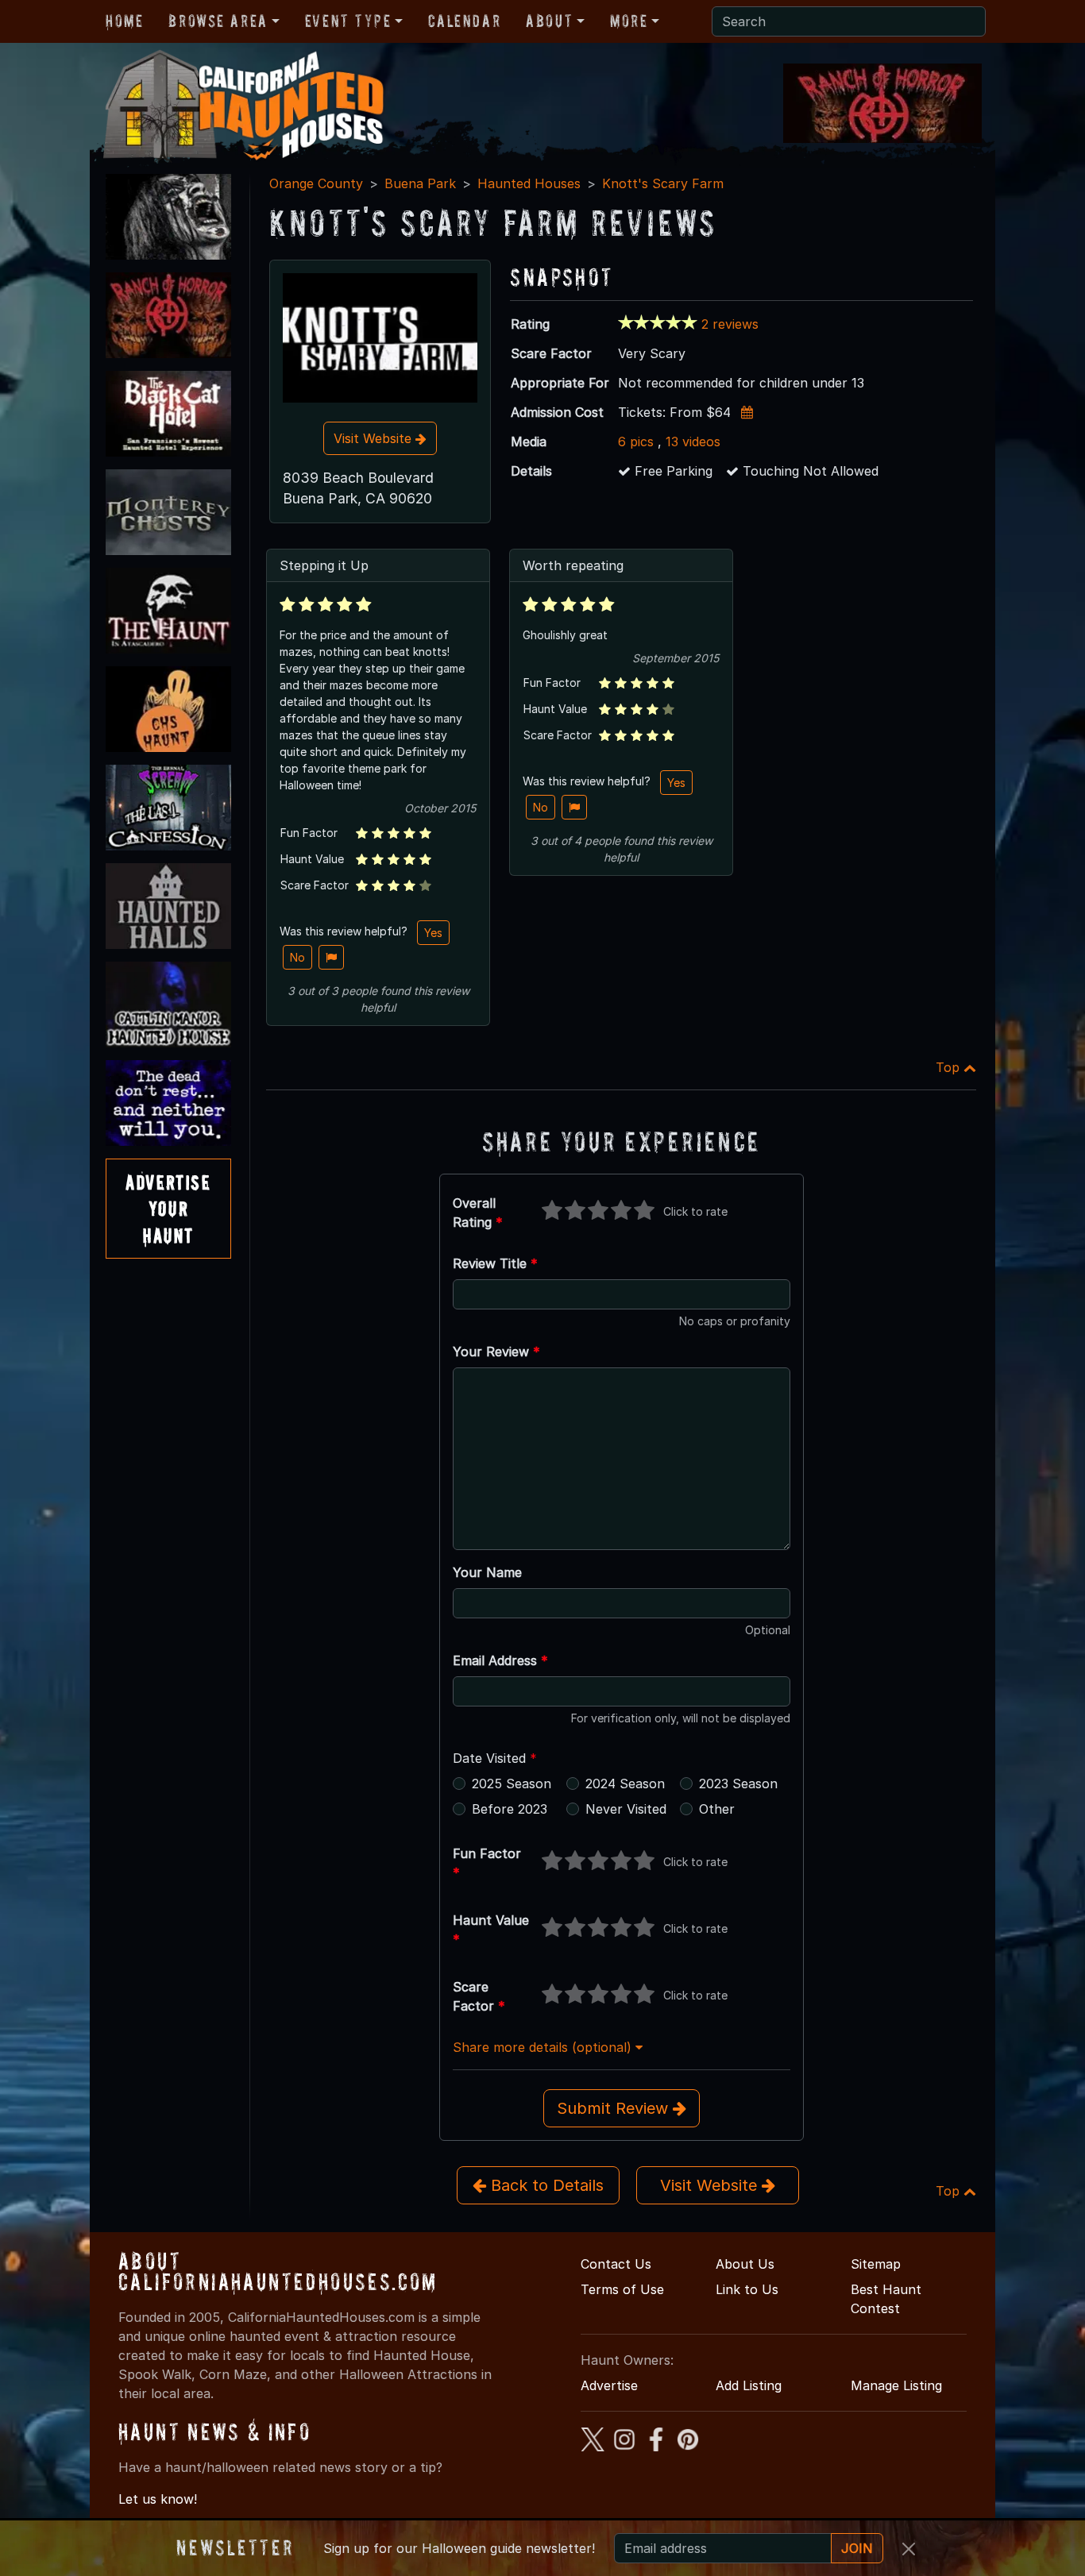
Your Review (496, 1352)
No (297, 957)
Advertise (609, 2385)
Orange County (316, 183)
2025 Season (512, 1784)
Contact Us (616, 2264)
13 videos (693, 442)
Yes (433, 933)
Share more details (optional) (544, 2047)
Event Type (348, 21)
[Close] (909, 2549)
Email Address (500, 1660)
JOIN (857, 2548)
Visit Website (375, 438)
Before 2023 (510, 1809)
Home (124, 21)
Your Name (487, 1572)
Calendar (464, 21)
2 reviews (730, 324)
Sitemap (876, 2264)
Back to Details (545, 2185)
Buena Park (420, 183)
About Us (745, 2264)
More (629, 21)
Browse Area (218, 21)
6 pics (636, 442)
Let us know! (158, 2499)
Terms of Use (622, 2289)
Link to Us (747, 2289)
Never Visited (626, 1809)
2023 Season (738, 1784)
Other (717, 1809)
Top (950, 1067)
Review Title (495, 1263)
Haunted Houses (529, 183)
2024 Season (625, 1784)
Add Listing (749, 2385)
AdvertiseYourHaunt (168, 1209)
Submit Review (615, 2108)
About (549, 21)
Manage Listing (896, 2385)
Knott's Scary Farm (663, 183)
